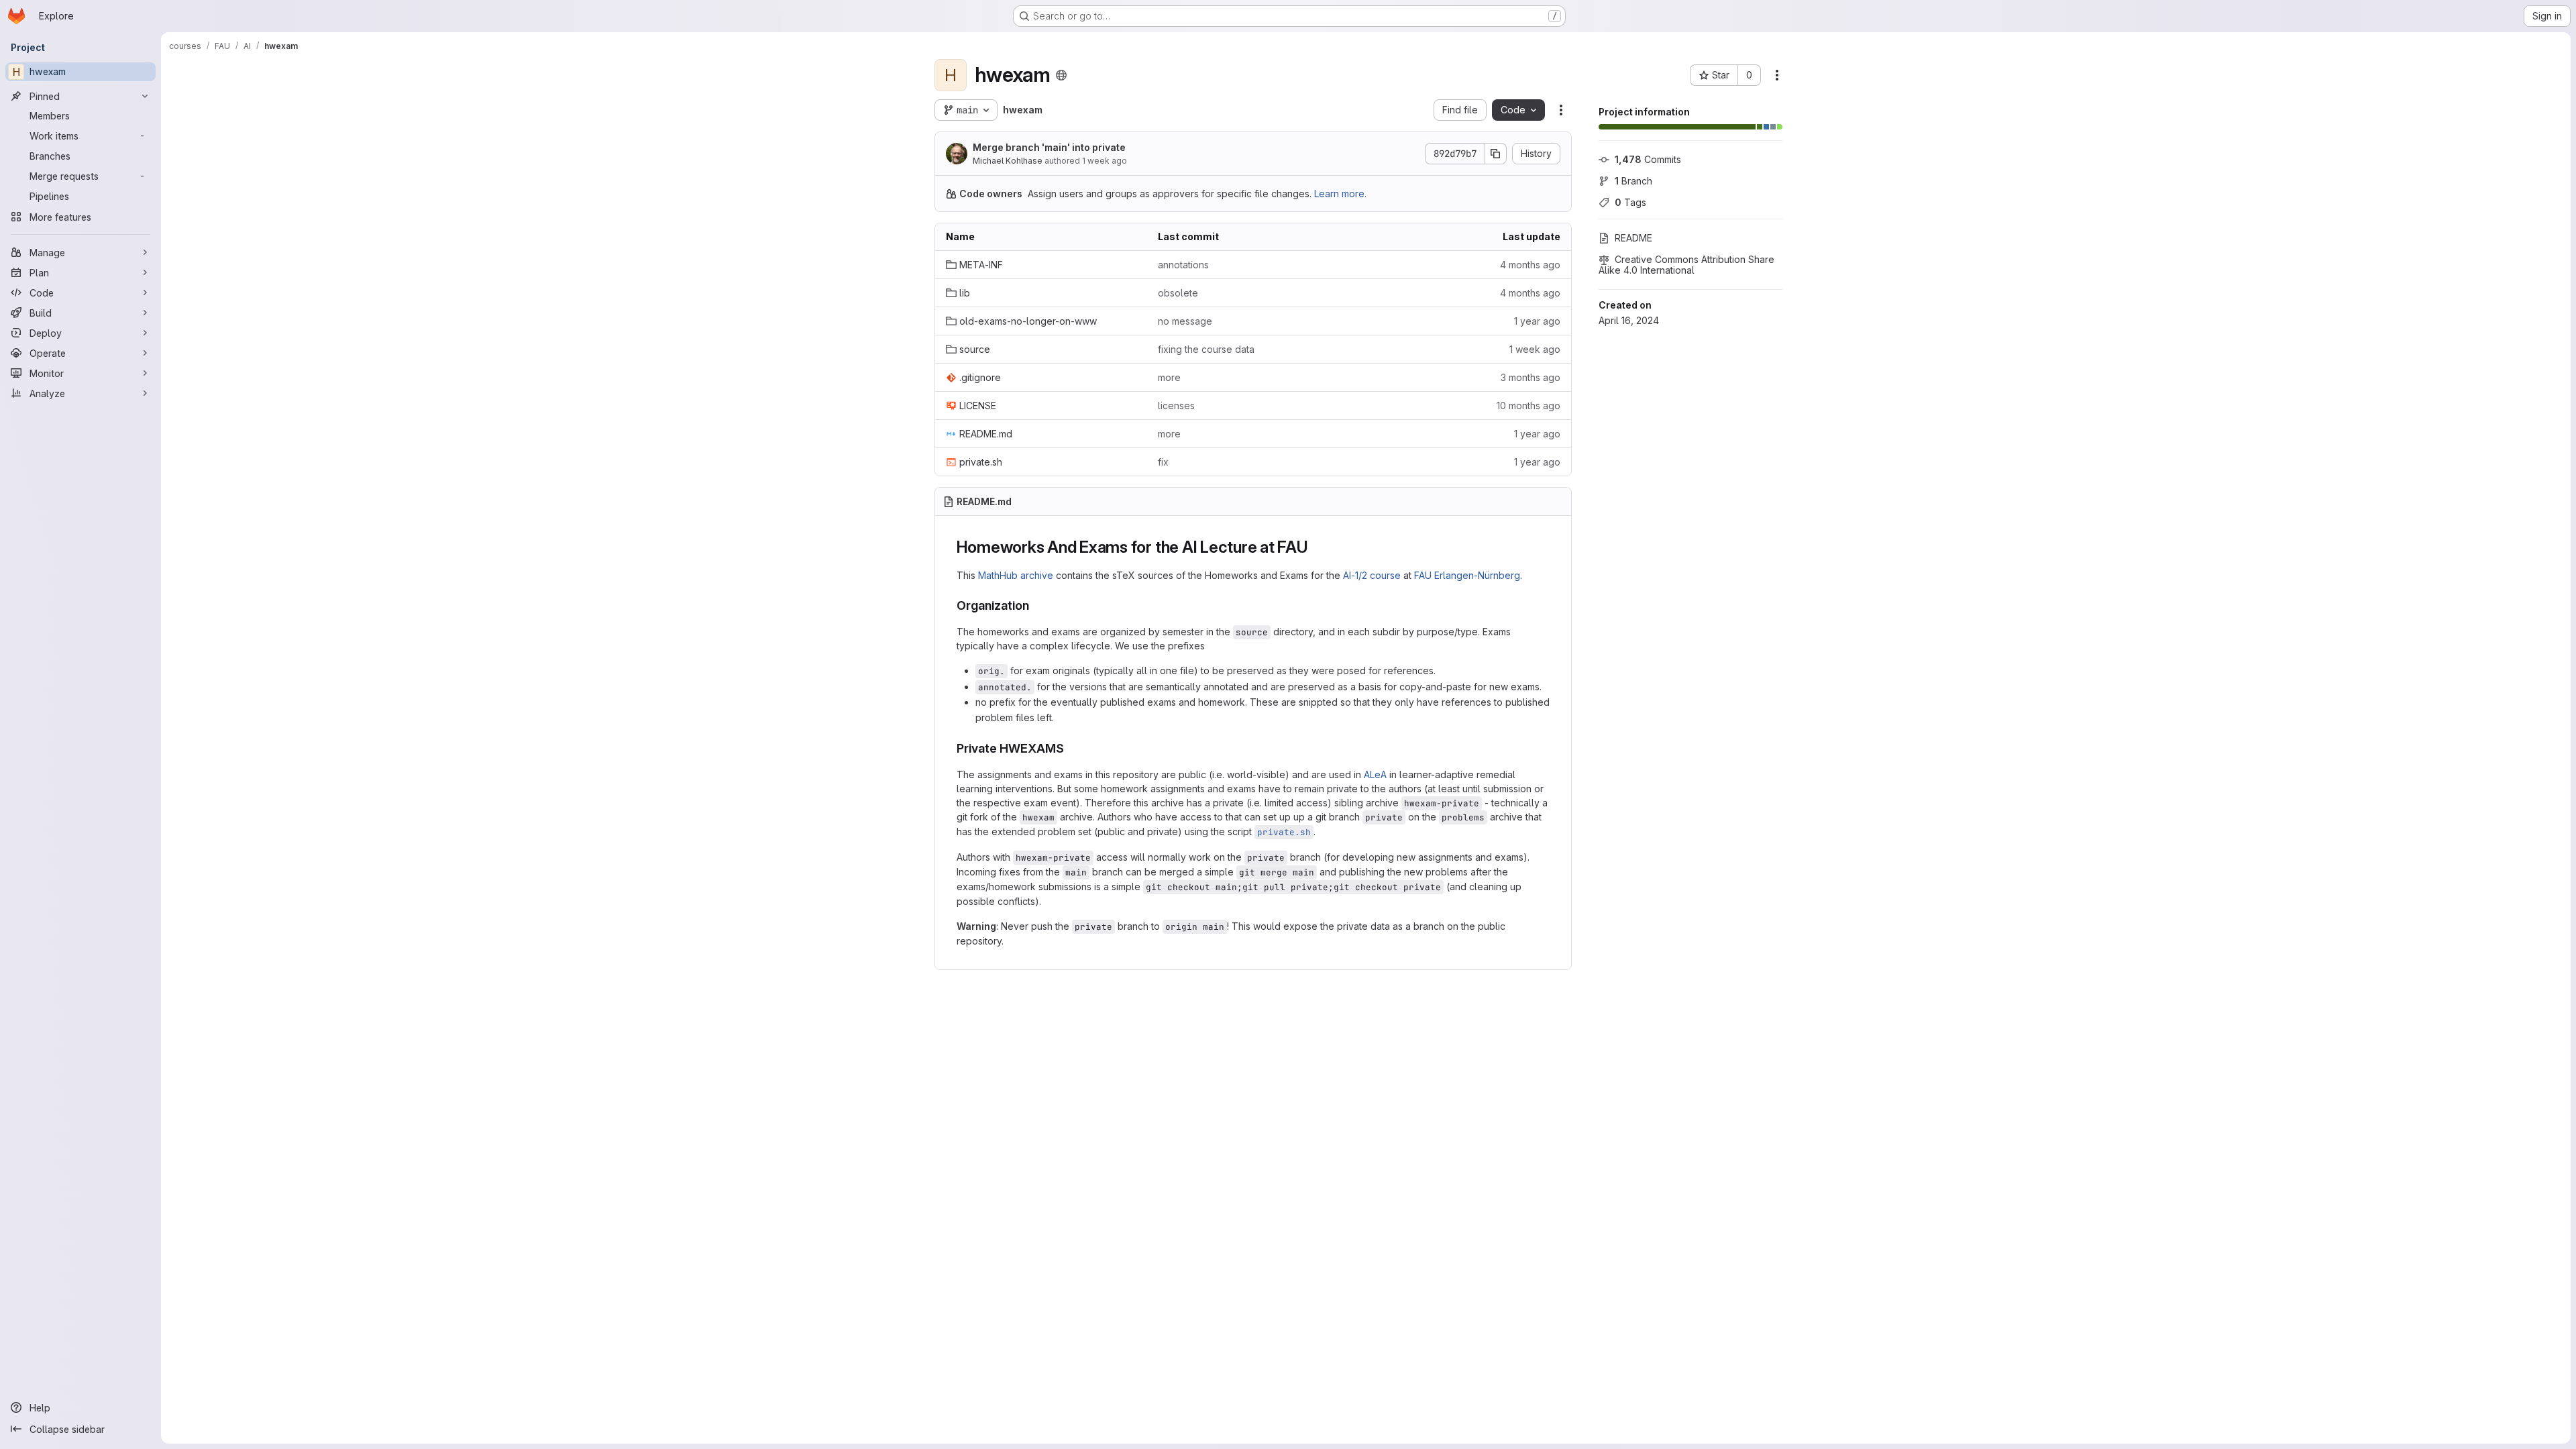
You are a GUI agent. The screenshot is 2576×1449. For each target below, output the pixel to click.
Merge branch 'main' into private (1049, 147)
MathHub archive (1016, 575)
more (1169, 377)
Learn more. (1340, 194)
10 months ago (1528, 406)
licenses (1176, 406)
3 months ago (1531, 377)
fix (1163, 462)
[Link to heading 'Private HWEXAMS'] (1071, 748)
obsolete (1178, 293)
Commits (1648, 159)
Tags (1630, 202)
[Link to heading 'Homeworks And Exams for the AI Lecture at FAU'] (1317, 547)
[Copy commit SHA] (1496, 154)
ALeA (1375, 774)
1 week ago (1105, 161)
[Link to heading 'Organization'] (1036, 605)
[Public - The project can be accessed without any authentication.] (1061, 75)
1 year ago (1537, 321)
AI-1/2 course (1372, 575)
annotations (1183, 265)
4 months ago (1530, 265)
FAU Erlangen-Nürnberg (1467, 575)
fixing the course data (1206, 349)
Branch (1633, 181)
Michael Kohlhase (1008, 161)
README (1633, 238)
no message (1185, 321)
